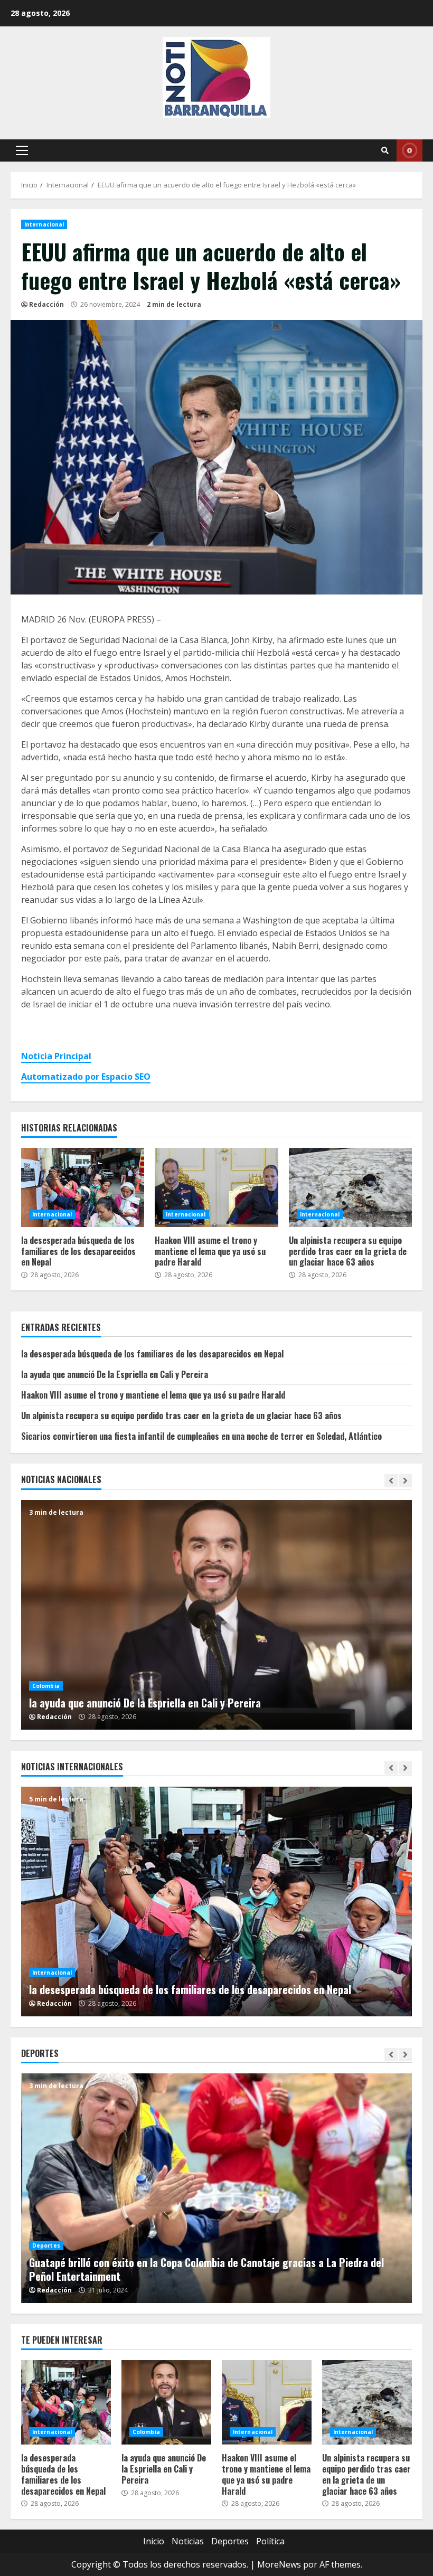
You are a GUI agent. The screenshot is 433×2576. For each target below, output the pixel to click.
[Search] (385, 150)
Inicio (154, 2541)
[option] (216, 1615)
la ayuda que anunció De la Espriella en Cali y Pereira (115, 1374)
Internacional (44, 224)
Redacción (46, 304)
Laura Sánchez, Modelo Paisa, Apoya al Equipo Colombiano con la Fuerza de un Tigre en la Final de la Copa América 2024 (230, 2188)
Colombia (46, 1672)
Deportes (59, 2245)
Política (270, 2541)
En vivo (410, 150)
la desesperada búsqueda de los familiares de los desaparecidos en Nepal (83, 1187)
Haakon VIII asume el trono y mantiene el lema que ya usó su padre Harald (216, 1187)
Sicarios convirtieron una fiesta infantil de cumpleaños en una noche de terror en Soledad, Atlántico (201, 1436)
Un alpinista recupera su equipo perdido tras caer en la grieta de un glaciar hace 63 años (350, 1187)
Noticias (188, 2541)
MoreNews (279, 2564)
